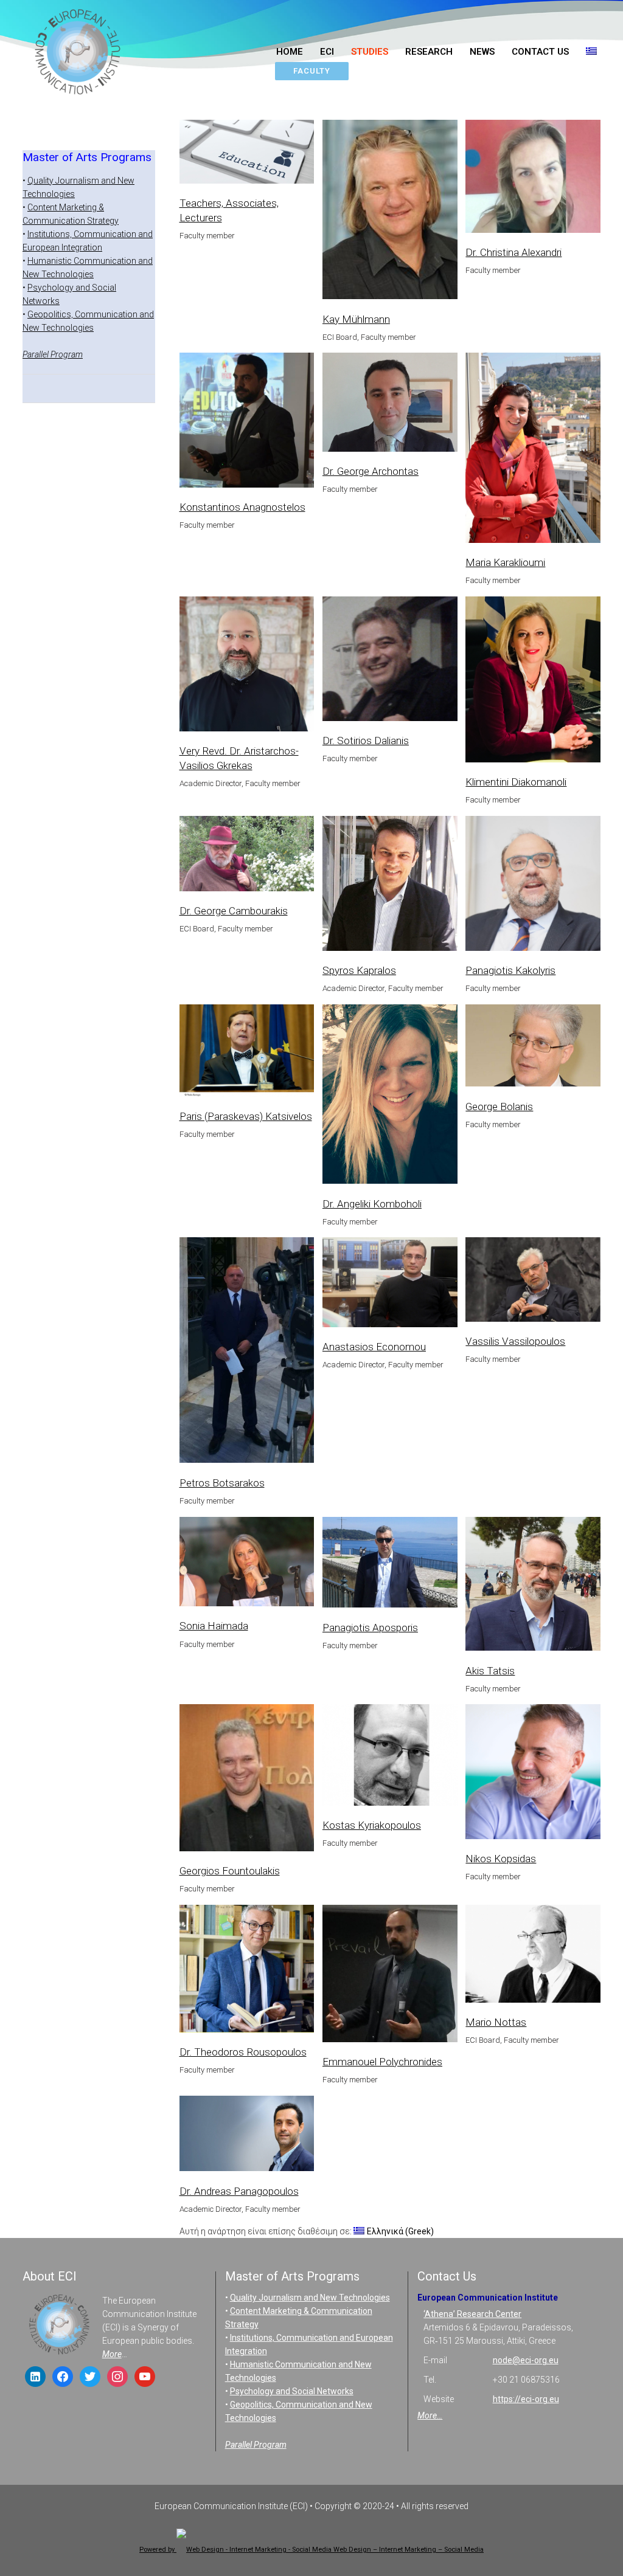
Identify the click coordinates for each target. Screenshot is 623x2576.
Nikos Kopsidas (501, 1859)
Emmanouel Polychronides (382, 2062)
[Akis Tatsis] (515, 1602)
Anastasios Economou (374, 1347)
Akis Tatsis (490, 1671)
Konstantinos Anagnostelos (242, 507)
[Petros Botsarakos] (228, 1369)
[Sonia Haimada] (228, 1580)
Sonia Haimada (214, 1626)
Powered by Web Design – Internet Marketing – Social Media (311, 2550)
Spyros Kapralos (359, 970)
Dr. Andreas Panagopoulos (239, 2191)
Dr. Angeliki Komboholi (372, 1204)
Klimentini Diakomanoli (516, 782)
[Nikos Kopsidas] (515, 1790)
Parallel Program (53, 354)
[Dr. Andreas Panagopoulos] (228, 2152)
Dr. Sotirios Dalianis (366, 741)
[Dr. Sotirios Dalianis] (372, 677)
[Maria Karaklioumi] (515, 466)
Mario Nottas (496, 2022)
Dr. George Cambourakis (234, 911)
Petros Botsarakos (222, 1483)
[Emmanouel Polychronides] (372, 1992)
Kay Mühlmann (356, 319)
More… (430, 2415)
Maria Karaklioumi (505, 562)
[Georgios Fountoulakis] (228, 1796)
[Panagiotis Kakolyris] (515, 902)
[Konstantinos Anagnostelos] (228, 438)
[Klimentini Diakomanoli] (515, 698)
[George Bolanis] (515, 1064)
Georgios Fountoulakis (230, 1871)
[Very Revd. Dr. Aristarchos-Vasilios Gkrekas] (228, 682)
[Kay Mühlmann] (372, 227)
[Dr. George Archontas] (372, 420)
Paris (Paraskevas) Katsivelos (246, 1116)
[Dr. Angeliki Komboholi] (372, 1112)
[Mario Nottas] (515, 1972)
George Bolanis (499, 1107)
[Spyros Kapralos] (372, 902)
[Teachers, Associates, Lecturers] (228, 170)
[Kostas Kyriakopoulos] (372, 1773)
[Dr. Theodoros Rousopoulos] (228, 1987)
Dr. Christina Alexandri (513, 252)
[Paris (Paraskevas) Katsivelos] (228, 1069)
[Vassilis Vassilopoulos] (515, 1297)
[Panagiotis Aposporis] (372, 1581)
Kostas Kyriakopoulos (372, 1825)
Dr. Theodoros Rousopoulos (243, 2052)
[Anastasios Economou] (372, 1300)
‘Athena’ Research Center (472, 2314)
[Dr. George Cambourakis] (228, 872)
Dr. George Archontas (371, 471)
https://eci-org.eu (526, 2399)
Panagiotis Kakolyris (510, 970)
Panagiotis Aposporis (370, 1628)
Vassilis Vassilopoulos (515, 1341)
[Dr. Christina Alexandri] (515, 195)
